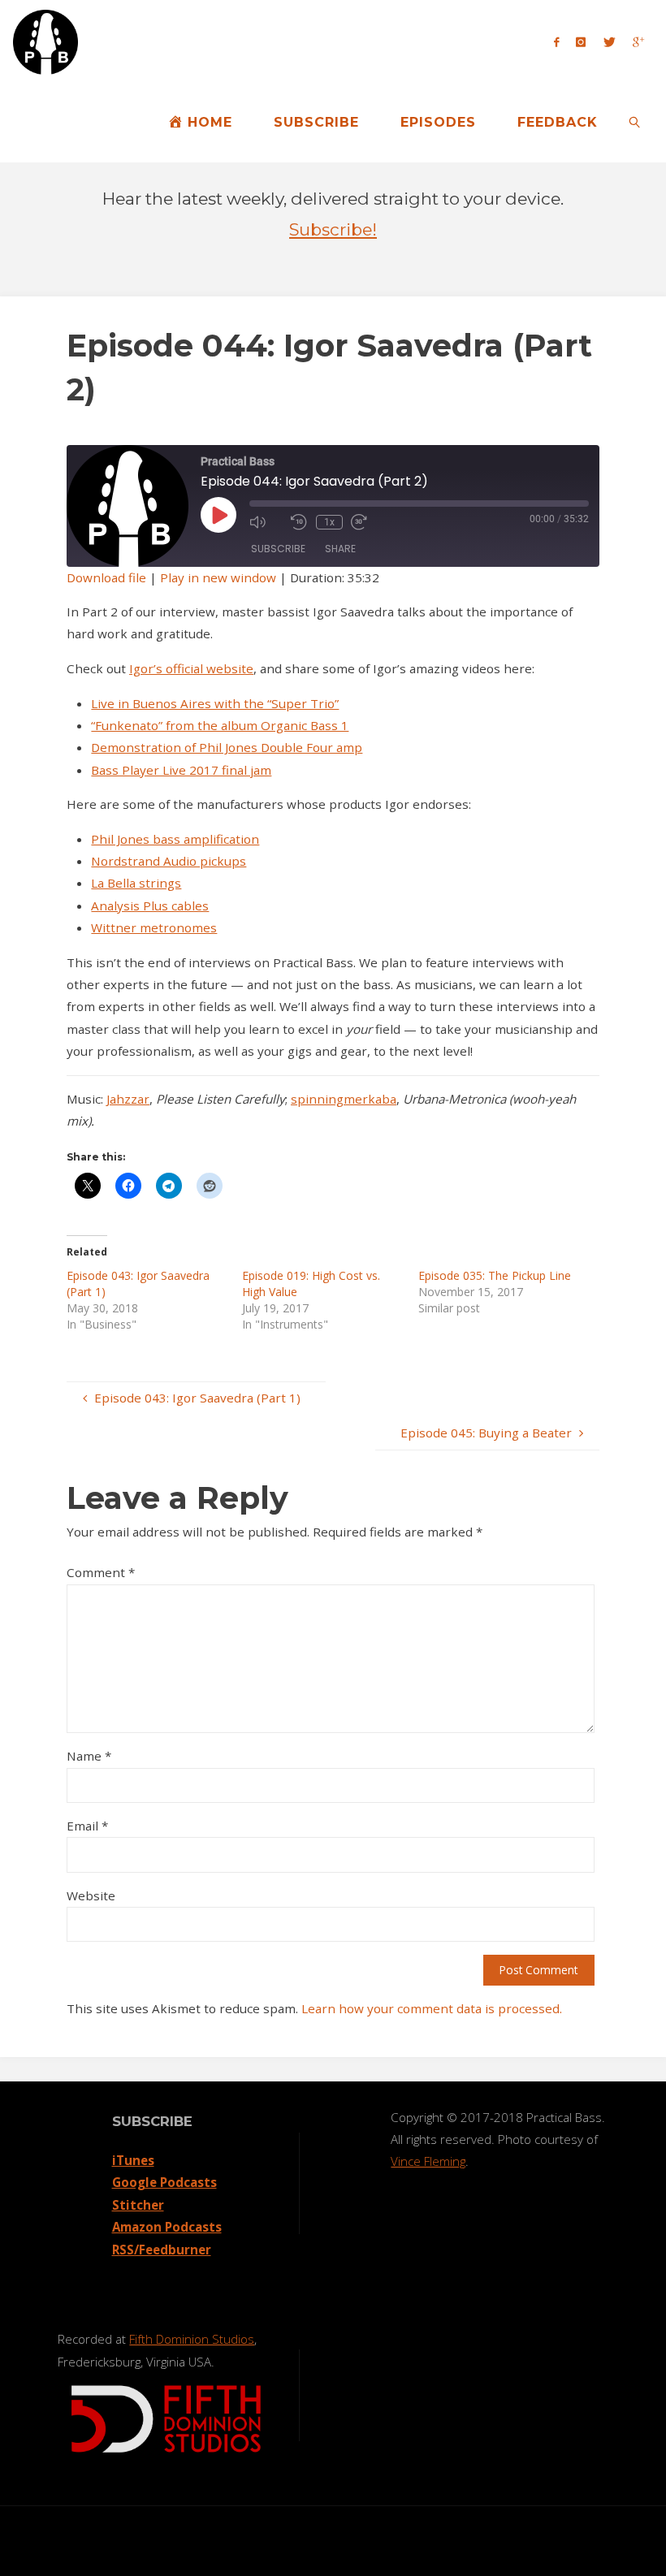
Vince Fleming (428, 2161)
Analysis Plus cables (150, 905)
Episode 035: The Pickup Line (495, 1275)
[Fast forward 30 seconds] (368, 522)
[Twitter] (609, 41)
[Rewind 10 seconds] (299, 522)
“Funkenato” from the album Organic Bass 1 (220, 725)
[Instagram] (581, 41)
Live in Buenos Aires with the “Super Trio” (215, 703)
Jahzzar (128, 1099)
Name (89, 1756)
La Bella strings (136, 883)
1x (329, 522)
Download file (106, 577)
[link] (636, 122)
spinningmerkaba (344, 1099)
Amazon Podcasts (167, 2227)
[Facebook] (557, 41)
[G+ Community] (638, 41)
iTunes (133, 2160)
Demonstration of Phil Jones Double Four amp (227, 747)
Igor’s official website (191, 668)
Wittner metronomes (154, 927)
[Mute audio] (266, 522)
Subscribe (278, 549)
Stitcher (138, 2205)
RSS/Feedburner (162, 2250)
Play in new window (218, 577)
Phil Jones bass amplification (175, 839)
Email (87, 1826)
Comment (101, 1572)
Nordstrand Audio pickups (169, 861)
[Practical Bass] (45, 41)
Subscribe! (333, 229)
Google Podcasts (164, 2182)
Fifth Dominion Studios (192, 2339)
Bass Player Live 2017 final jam (181, 770)
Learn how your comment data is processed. (432, 2008)
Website (91, 1895)
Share (340, 549)
